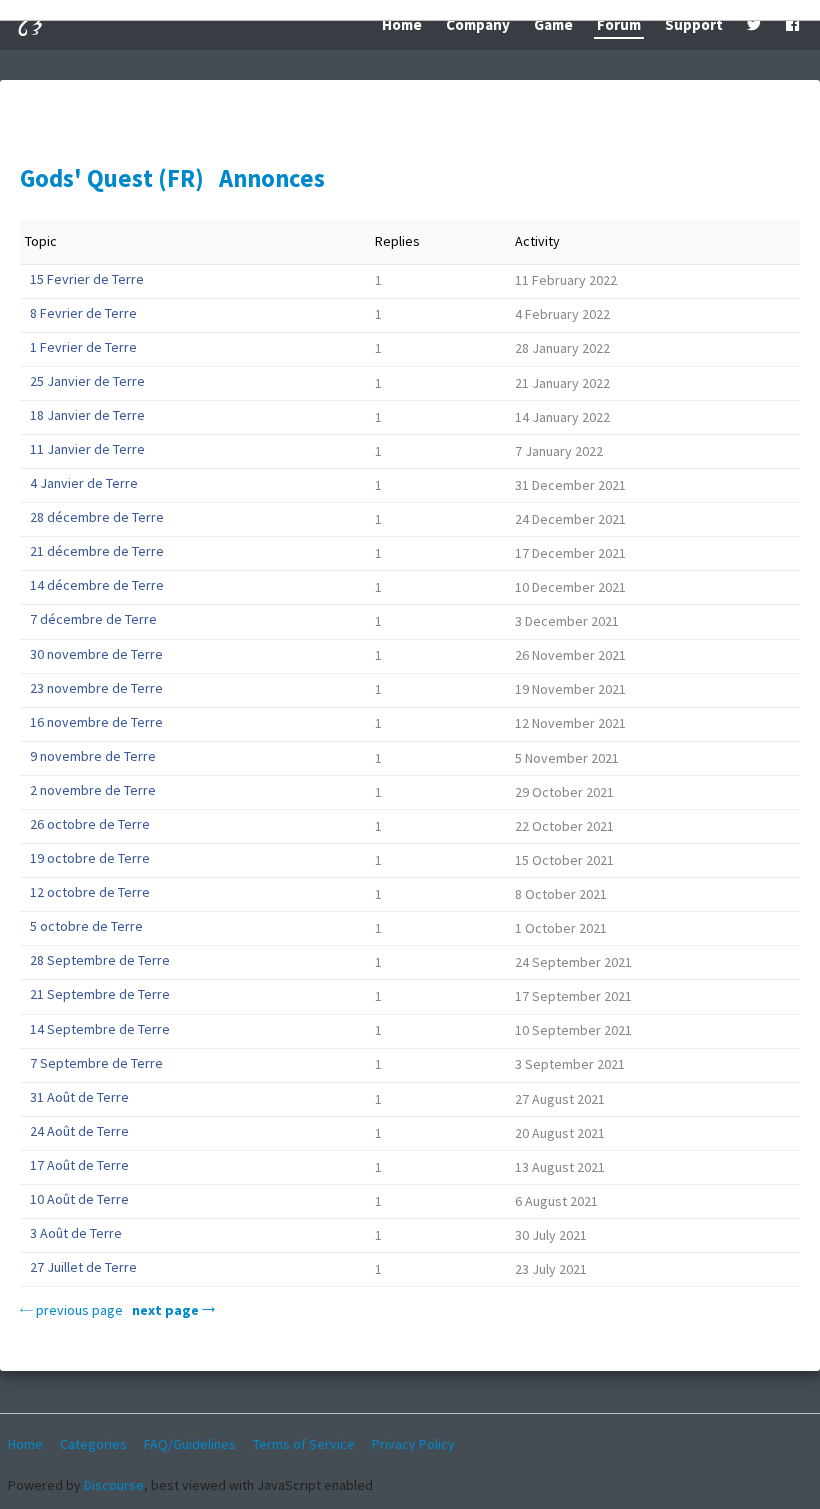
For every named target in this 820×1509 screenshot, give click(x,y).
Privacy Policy (413, 1444)
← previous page (71, 1310)
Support (694, 24)
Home (402, 24)
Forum (619, 24)
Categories (93, 1444)
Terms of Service (304, 1444)
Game (553, 24)
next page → (173, 1310)
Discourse (114, 1485)
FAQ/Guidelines (190, 1444)
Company (478, 24)
